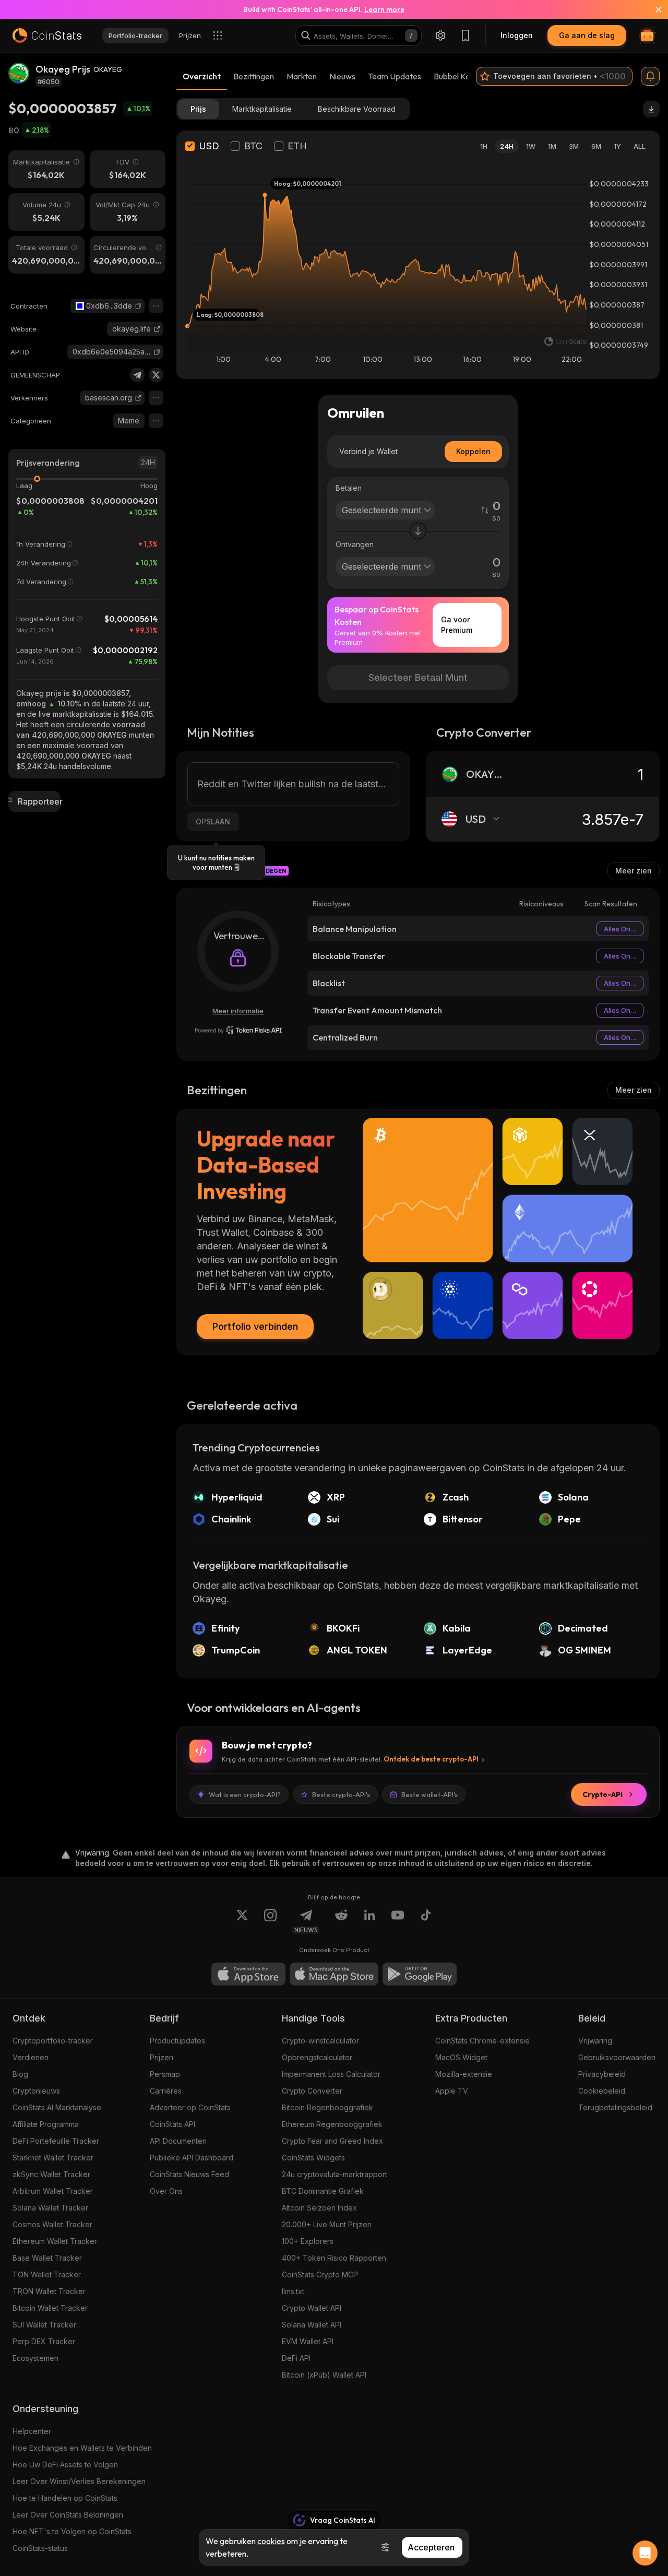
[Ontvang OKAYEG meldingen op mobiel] (650, 76)
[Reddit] (341, 1921)
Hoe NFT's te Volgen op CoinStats (72, 2531)
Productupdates (177, 2041)
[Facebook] (426, 1921)
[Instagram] (270, 1921)
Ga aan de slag (587, 35)
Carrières (166, 2091)
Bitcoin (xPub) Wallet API (324, 2375)
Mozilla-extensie (464, 2074)
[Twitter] (156, 375)
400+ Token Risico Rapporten (334, 2258)
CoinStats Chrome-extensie (482, 2041)
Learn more (384, 9)
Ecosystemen (35, 2358)
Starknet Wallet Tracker (53, 2158)
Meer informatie (238, 1011)
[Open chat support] (645, 2553)
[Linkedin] (369, 1921)
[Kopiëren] (138, 306)
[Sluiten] (652, 9)
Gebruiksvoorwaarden (617, 2057)
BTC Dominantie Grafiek (323, 2191)
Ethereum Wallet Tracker (55, 2241)
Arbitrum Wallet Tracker (53, 2191)
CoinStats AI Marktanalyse (57, 2107)
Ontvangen (355, 544)
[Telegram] (137, 375)
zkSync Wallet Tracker (51, 2174)
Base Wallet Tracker (47, 2258)
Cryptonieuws (36, 2091)
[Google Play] (420, 1974)
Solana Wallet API (312, 2325)
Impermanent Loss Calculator (331, 2074)
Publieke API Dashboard (192, 2158)
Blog (20, 2074)
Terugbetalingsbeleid (615, 2107)
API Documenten (178, 2141)
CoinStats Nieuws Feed (189, 2174)
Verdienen (31, 2057)
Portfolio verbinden (255, 1326)
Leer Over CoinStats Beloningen (68, 2515)
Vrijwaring (595, 2041)
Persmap (165, 2074)
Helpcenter (32, 2431)
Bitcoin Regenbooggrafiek (327, 2107)
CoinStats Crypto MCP (320, 2274)
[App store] (248, 1974)
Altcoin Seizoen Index (319, 2208)
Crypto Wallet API (312, 2308)
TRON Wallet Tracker (49, 2291)
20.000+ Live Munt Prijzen (327, 2224)
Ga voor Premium (457, 625)
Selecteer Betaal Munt (418, 677)
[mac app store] (334, 1974)
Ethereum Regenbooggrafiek (332, 2124)
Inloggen (517, 35)
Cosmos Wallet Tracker (52, 2224)
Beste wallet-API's (430, 1794)
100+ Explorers (308, 2241)
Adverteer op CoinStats (190, 2107)
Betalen (349, 488)
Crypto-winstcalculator (320, 2041)
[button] (138, 306)
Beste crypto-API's (341, 1794)
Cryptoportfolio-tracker (53, 2041)
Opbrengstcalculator (317, 2057)
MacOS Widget (461, 2057)
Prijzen (162, 2057)
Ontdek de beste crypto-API (431, 1759)
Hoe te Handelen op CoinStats (65, 2498)
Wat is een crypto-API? (245, 1794)
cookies (271, 2541)
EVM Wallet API (308, 2341)
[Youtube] (398, 1921)
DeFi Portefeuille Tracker (56, 2141)
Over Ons (166, 2191)
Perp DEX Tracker (44, 2341)
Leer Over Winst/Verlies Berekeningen (79, 2481)
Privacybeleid (602, 2074)
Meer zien (634, 871)
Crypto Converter (312, 2091)
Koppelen (473, 451)
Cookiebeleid (602, 2091)
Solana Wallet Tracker (50, 2208)
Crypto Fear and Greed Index (332, 2141)
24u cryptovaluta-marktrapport (335, 2174)
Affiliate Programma (46, 2124)
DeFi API (296, 2358)
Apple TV (452, 2091)
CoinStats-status (40, 2548)
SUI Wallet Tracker (44, 2325)
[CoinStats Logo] (47, 36)
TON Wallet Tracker (47, 2274)
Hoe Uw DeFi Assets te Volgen (65, 2465)
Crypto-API (603, 1794)
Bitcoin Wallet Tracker (50, 2308)
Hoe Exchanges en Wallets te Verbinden (82, 2448)
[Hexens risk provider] (238, 1030)
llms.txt (293, 2291)
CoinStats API (172, 2124)
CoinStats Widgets (313, 2158)
